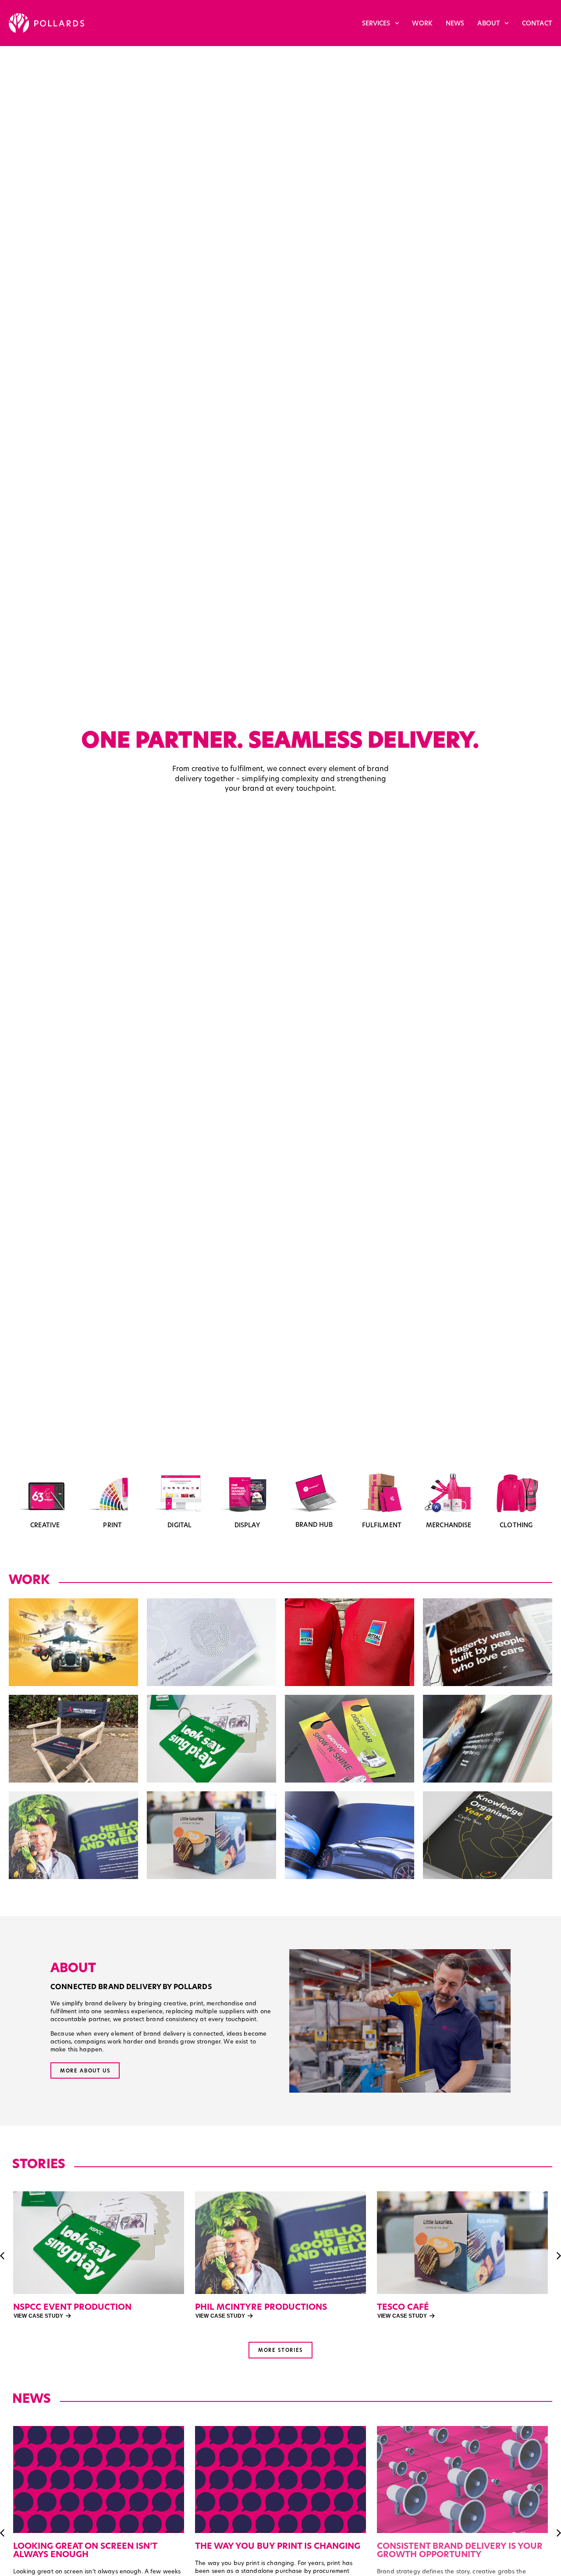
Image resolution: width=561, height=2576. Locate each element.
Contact (537, 23)
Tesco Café (221, 2307)
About (489, 23)
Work (422, 23)
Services (376, 23)
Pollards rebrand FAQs (433, 2546)
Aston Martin (410, 2307)
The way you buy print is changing (96, 2546)
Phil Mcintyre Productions (79, 2307)
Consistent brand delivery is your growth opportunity (278, 2550)
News (455, 23)
